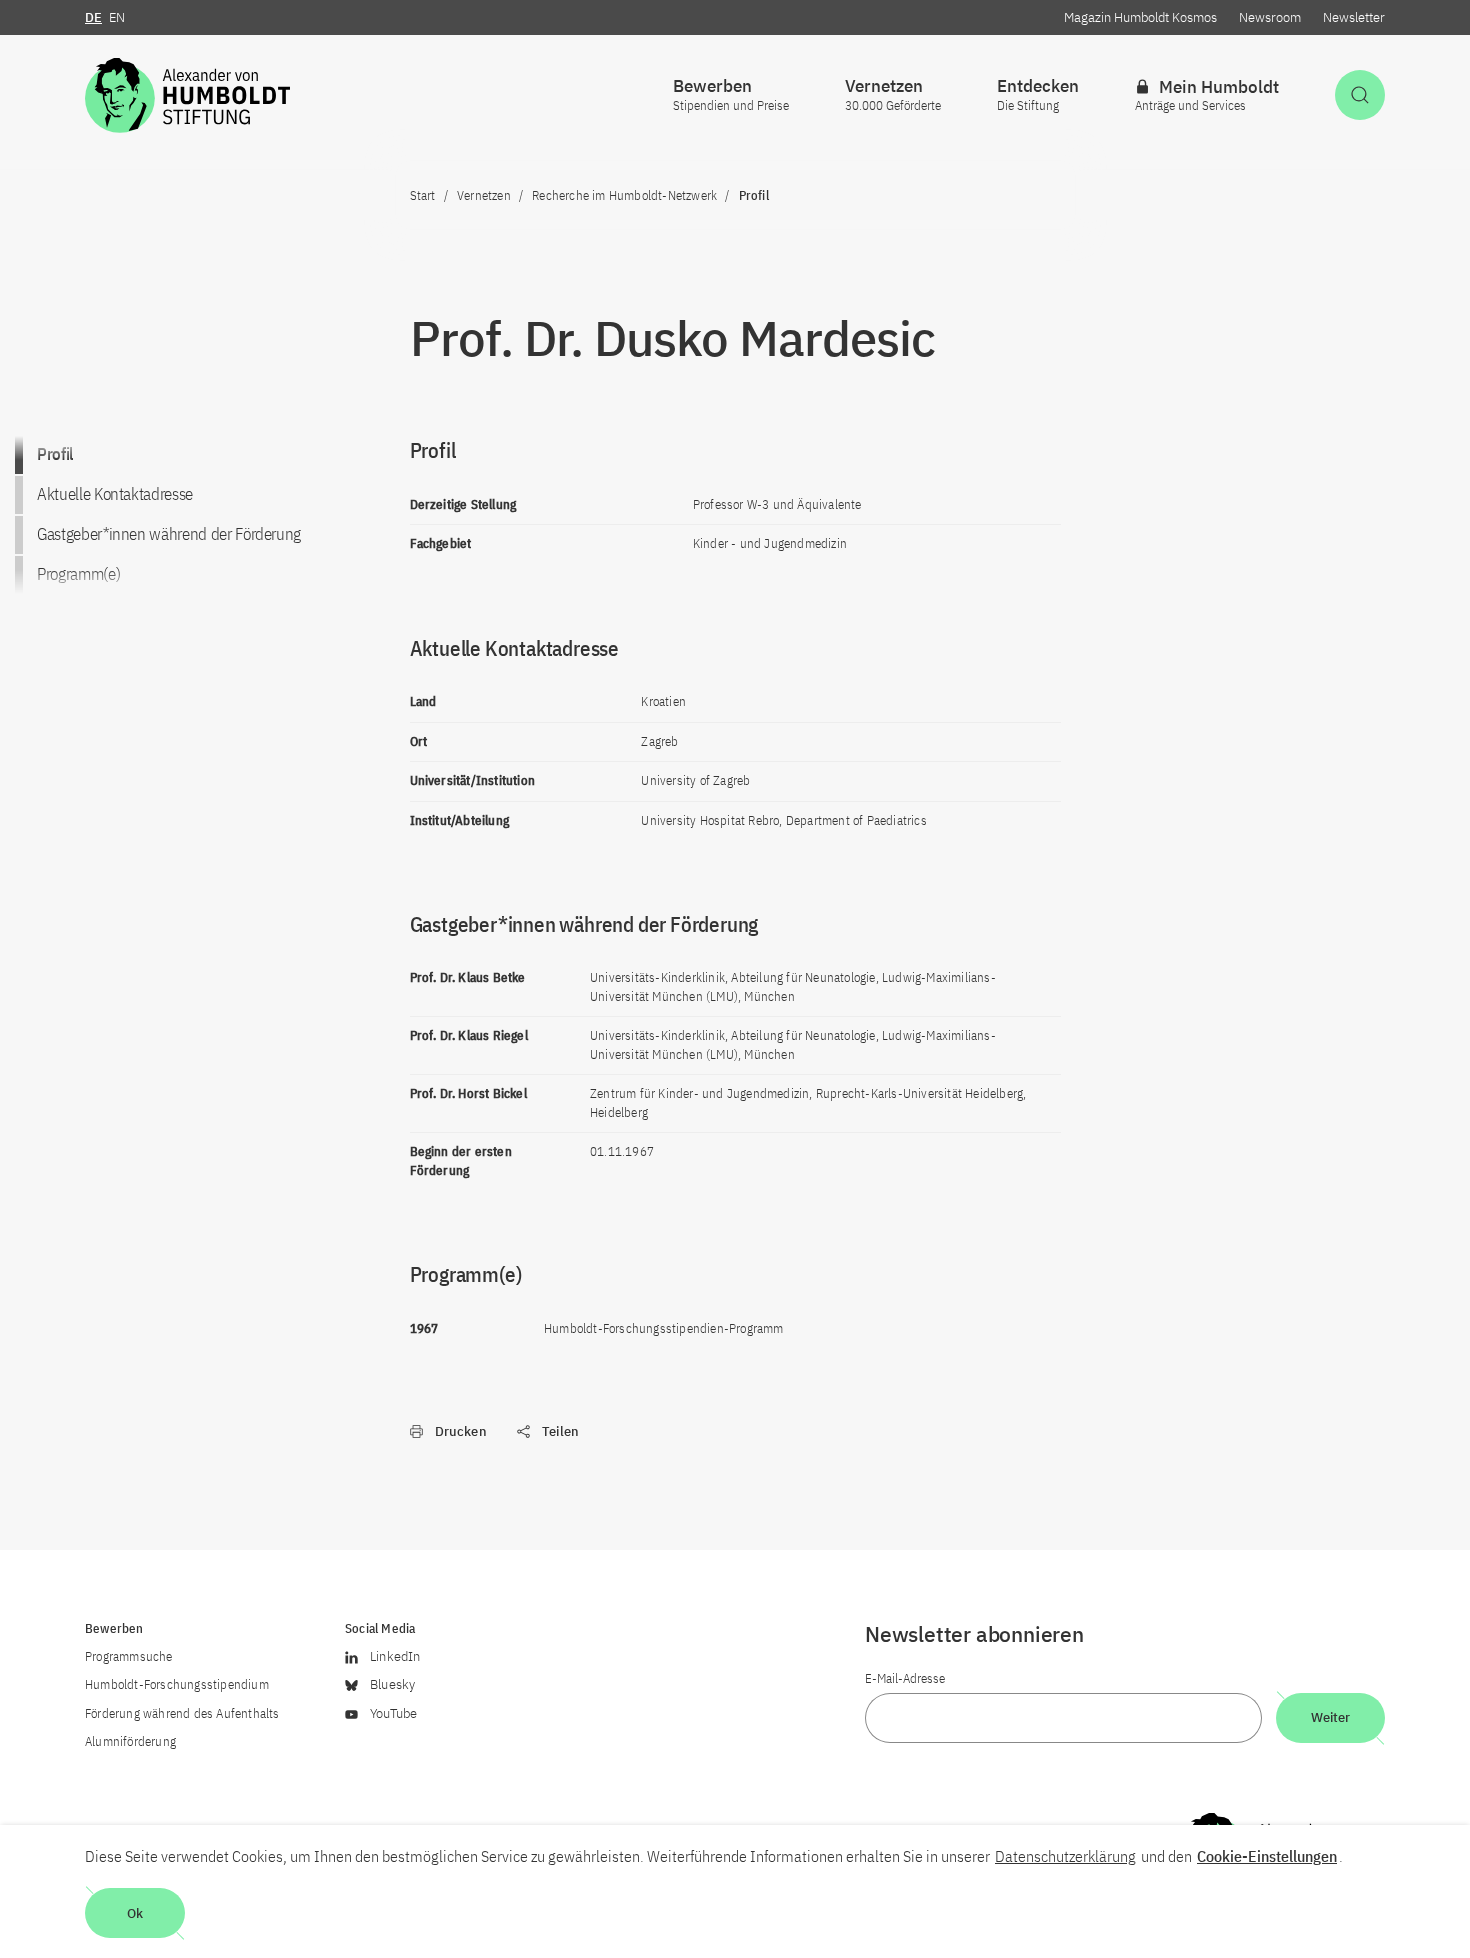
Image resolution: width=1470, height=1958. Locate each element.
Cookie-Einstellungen (1267, 1856)
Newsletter (1354, 17)
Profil (55, 454)
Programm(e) (78, 574)
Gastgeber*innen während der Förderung (169, 534)
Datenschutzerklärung (1065, 1856)
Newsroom (1270, 17)
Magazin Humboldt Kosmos (1140, 17)
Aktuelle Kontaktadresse (115, 494)
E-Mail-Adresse (905, 1678)
